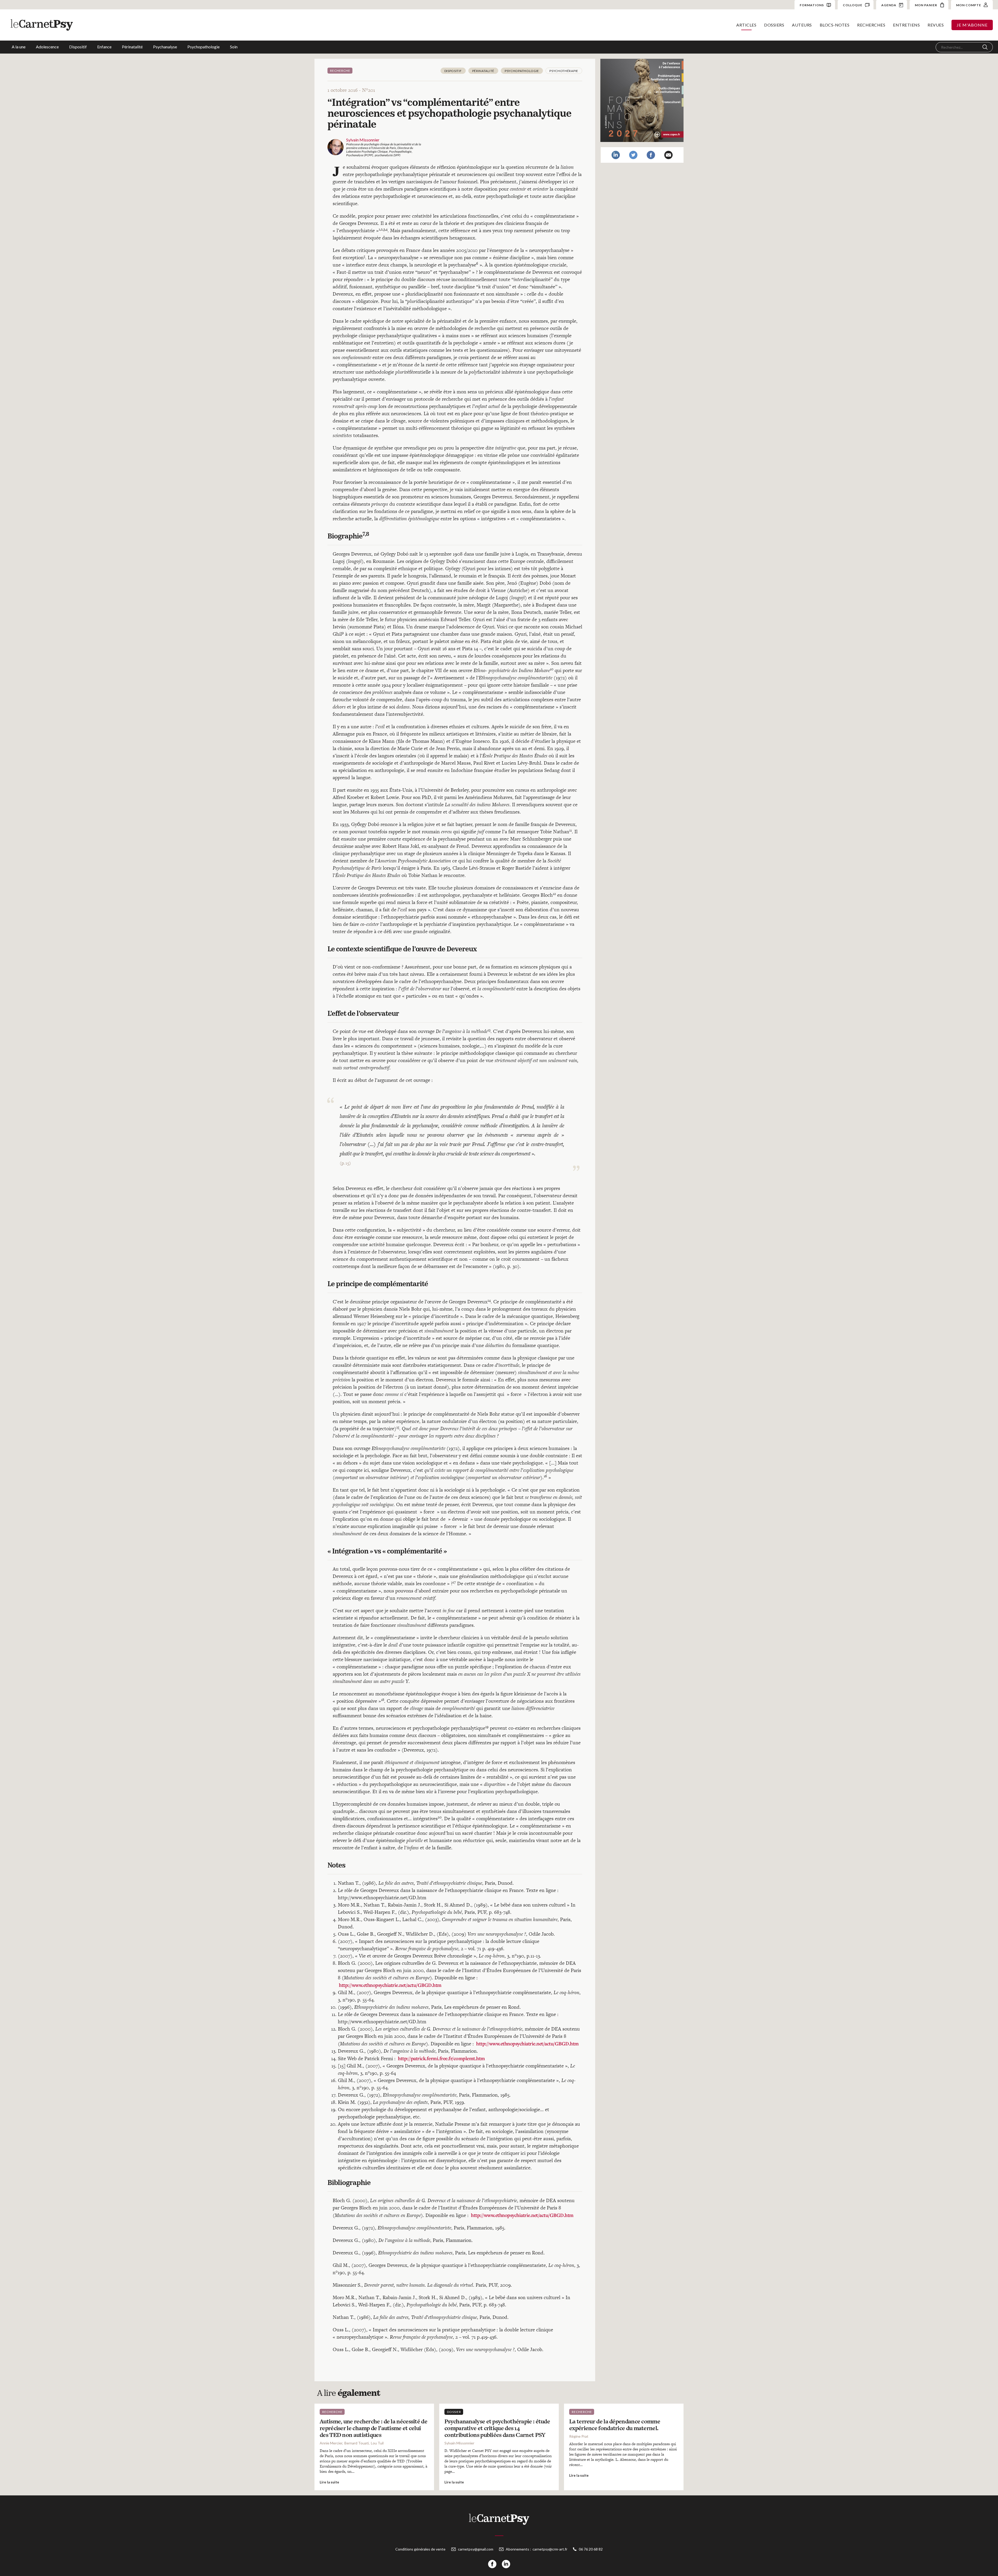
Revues (936, 25)
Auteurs (802, 25)
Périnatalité (132, 47)
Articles (746, 25)
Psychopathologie (203, 47)
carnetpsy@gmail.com (476, 2549)
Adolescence (47, 47)
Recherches (871, 25)
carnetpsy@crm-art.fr (550, 2549)
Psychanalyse (165, 47)
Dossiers (774, 25)
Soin (234, 47)
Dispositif (78, 47)
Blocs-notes (835, 25)
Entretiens (906, 25)
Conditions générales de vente (420, 2549)
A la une (19, 47)
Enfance (104, 47)
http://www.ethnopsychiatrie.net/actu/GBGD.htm (390, 1985)
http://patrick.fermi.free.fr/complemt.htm (441, 2058)
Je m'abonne (972, 25)
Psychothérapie (564, 71)
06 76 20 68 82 (591, 2549)
